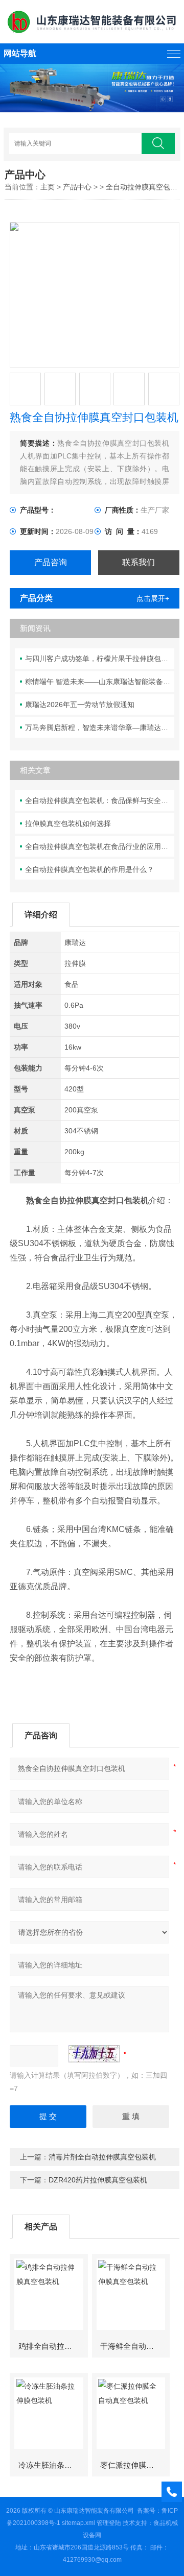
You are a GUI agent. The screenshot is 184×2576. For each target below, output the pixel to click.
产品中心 (77, 187)
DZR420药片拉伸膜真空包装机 (98, 2180)
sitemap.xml (78, 2523)
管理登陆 (109, 2523)
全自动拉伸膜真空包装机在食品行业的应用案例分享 (100, 846)
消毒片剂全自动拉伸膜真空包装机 (102, 2157)
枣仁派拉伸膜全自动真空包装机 (135, 2465)
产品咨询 (51, 562)
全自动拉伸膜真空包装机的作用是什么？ (89, 869)
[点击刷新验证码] (94, 2054)
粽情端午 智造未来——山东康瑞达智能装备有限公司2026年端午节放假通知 (100, 682)
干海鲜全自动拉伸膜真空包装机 (135, 2346)
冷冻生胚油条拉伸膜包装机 (53, 2465)
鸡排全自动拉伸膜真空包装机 (53, 2346)
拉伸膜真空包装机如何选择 (68, 823)
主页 (48, 187)
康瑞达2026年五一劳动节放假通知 (80, 704)
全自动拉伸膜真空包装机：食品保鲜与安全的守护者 (100, 800)
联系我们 (139, 562)
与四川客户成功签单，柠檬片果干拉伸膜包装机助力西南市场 (100, 659)
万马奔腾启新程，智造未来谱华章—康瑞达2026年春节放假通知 (100, 727)
